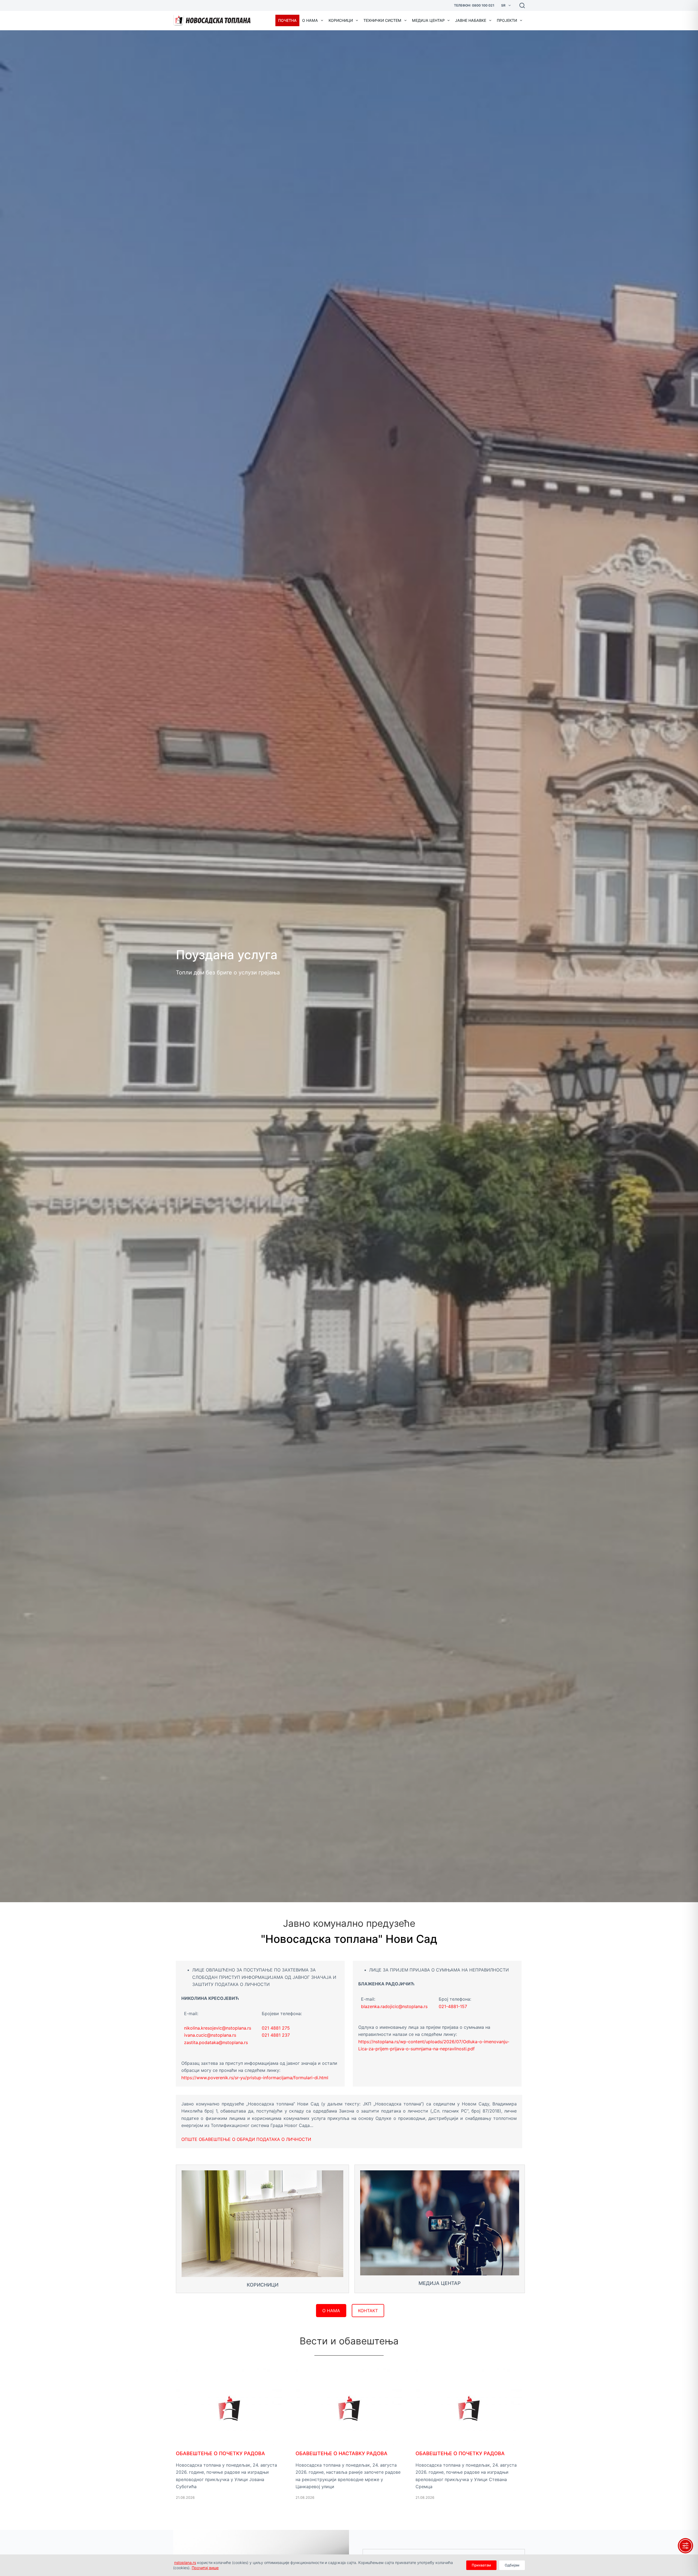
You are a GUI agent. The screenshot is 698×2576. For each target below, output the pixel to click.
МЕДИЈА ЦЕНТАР (440, 2283)
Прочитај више (205, 2568)
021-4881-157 (453, 2006)
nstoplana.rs (185, 2562)
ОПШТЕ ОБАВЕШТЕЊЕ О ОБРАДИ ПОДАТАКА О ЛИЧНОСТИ (246, 2139)
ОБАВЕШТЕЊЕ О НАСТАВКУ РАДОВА (342, 2453)
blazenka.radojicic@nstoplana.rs (394, 2006)
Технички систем (382, 20)
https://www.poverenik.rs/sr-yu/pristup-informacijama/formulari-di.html (255, 2078)
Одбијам (512, 2565)
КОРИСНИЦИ (263, 2285)
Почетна (287, 20)
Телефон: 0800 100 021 (474, 5)
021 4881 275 (276, 2028)
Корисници (341, 20)
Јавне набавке (471, 20)
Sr (503, 5)
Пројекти (507, 20)
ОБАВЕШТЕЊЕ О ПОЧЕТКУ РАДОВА (220, 2453)
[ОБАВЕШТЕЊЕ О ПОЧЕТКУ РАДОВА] (229, 2442)
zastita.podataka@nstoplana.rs (216, 2042)
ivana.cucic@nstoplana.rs (210, 2035)
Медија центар (428, 20)
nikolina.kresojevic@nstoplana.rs (218, 2028)
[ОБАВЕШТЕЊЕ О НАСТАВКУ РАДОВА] (349, 2442)
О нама (310, 20)
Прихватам (481, 2565)
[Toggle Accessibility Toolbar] (685, 2546)
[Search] (522, 5)
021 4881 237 (276, 2035)
